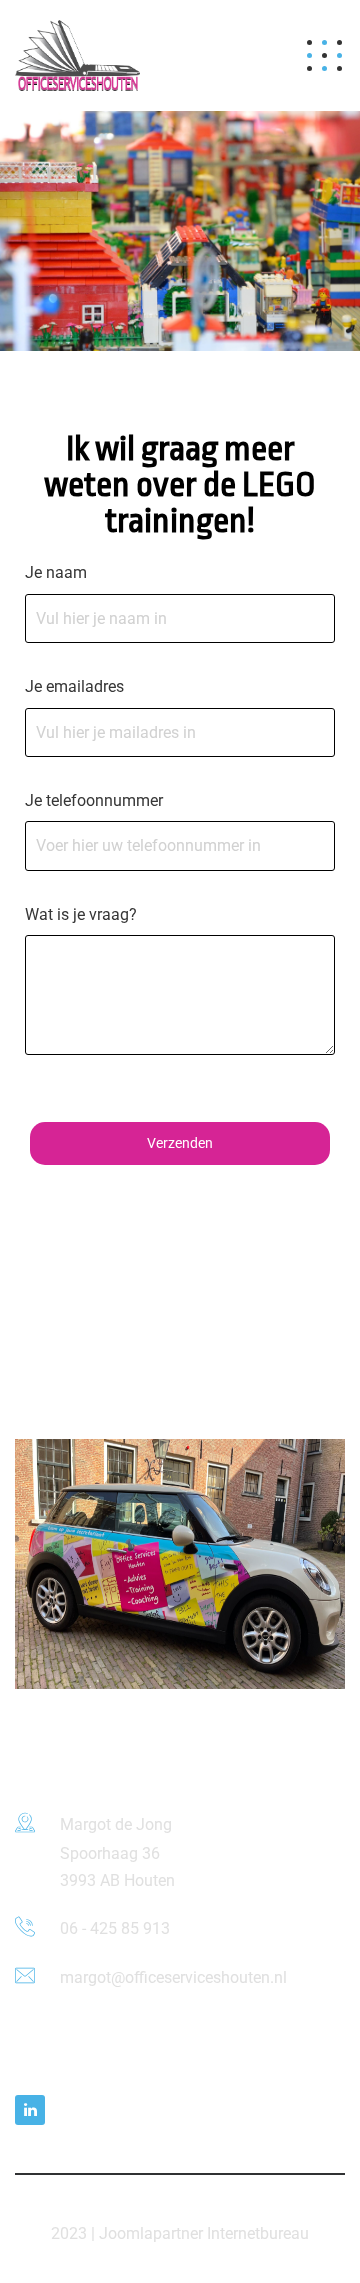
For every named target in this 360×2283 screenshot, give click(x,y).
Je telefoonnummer (94, 800)
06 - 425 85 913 (115, 1928)
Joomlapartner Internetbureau (204, 2233)
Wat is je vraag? (81, 914)
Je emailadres (74, 686)
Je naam (56, 572)
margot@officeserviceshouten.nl (173, 1977)
